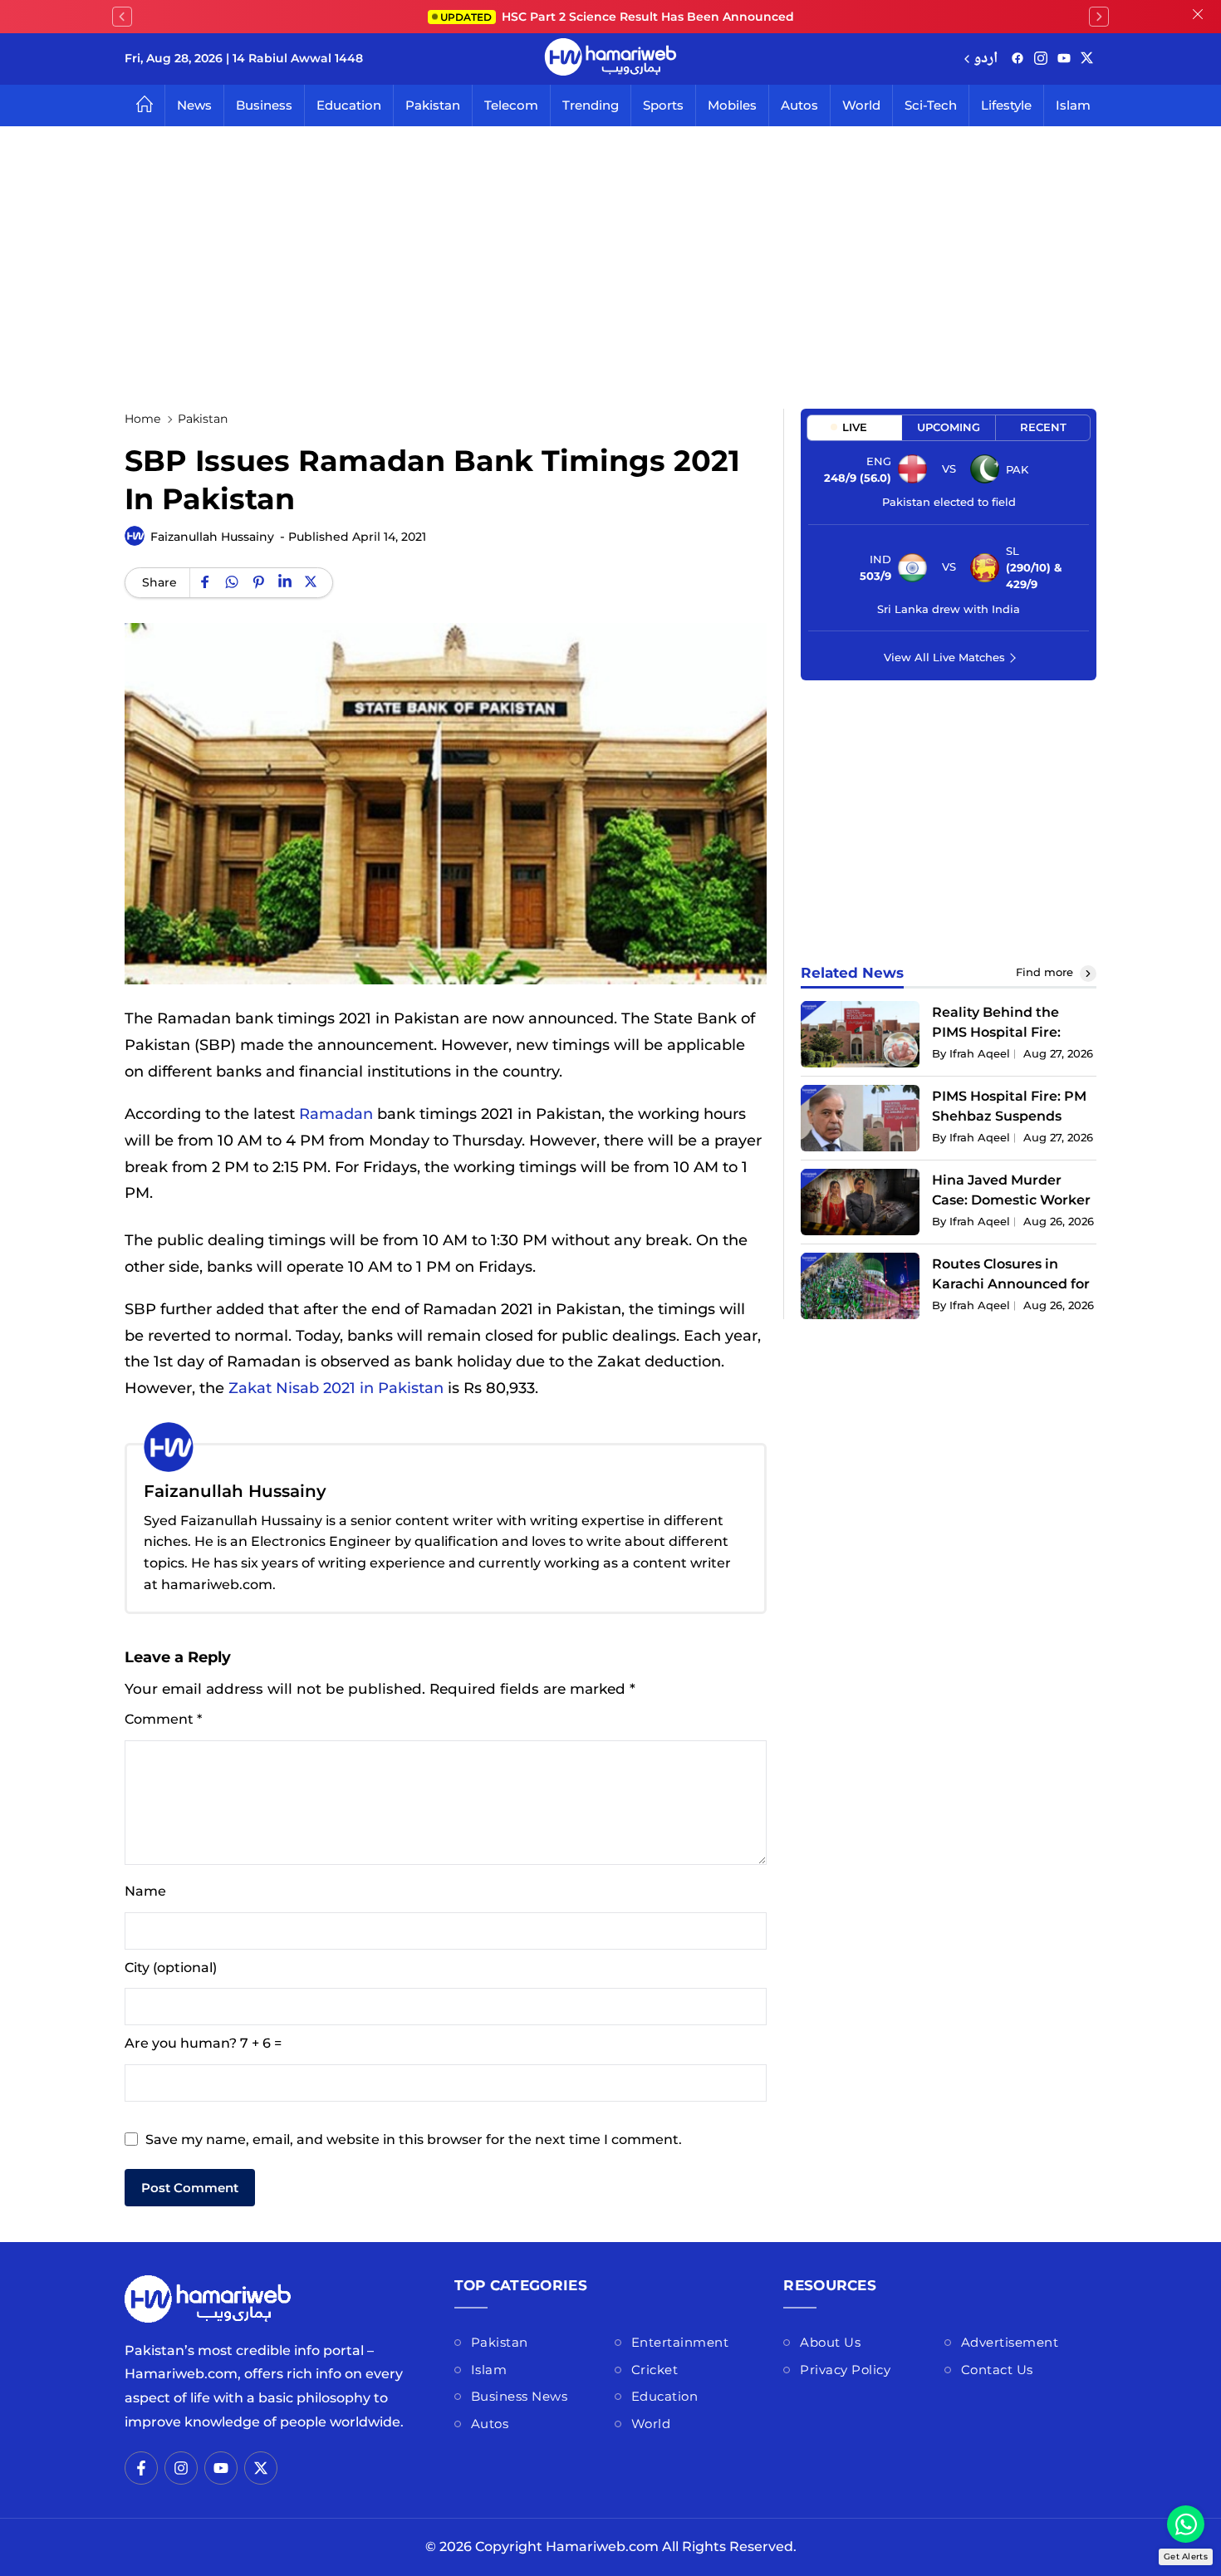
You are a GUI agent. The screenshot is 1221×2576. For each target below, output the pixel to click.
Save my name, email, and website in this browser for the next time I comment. (414, 2139)
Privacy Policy (845, 2370)
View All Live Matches (944, 657)
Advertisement (1010, 2342)
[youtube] (1064, 59)
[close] (1198, 17)
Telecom (511, 105)
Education (349, 105)
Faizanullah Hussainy (212, 537)
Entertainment (680, 2342)
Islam (1073, 105)
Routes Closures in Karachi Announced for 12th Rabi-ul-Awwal (1011, 1284)
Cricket (655, 2370)
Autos (799, 105)
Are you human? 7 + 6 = (203, 2043)
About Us (830, 2342)
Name (145, 1891)
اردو (986, 59)
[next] (1099, 17)
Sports (663, 105)
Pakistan (433, 105)
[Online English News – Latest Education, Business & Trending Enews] (610, 59)
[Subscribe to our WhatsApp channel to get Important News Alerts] (1186, 2524)
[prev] (122, 17)
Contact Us (997, 2370)
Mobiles (732, 105)
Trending (591, 105)
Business (264, 105)
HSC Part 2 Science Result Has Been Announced (617, 17)
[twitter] (1087, 59)
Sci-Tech (931, 105)
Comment (163, 1719)
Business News (520, 2396)
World (861, 105)
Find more (1046, 972)
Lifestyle (1006, 105)
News (194, 105)
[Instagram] (1041, 59)
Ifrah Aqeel (980, 1053)
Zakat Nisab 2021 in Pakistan (336, 1388)
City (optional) (171, 1968)
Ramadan (336, 1114)
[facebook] (1017, 59)
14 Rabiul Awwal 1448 (298, 58)
